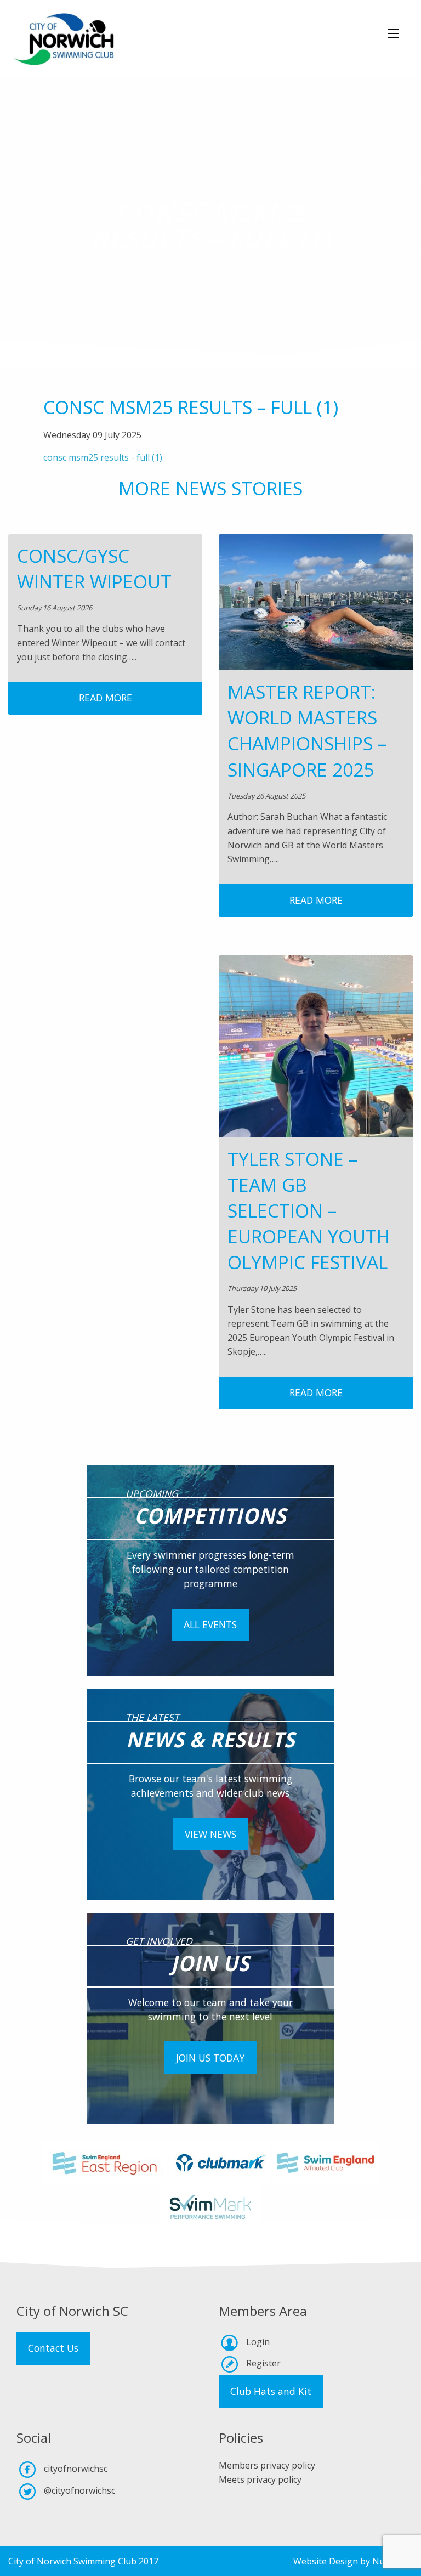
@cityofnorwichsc (79, 2490)
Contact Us (53, 2348)
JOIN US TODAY (210, 2058)
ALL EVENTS (210, 1624)
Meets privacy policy (260, 2479)
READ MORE (106, 698)
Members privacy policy (267, 2465)
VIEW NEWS (210, 1834)
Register (263, 2363)
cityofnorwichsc (76, 2469)
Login (258, 2342)
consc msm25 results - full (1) (103, 457)
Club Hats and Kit (271, 2391)
